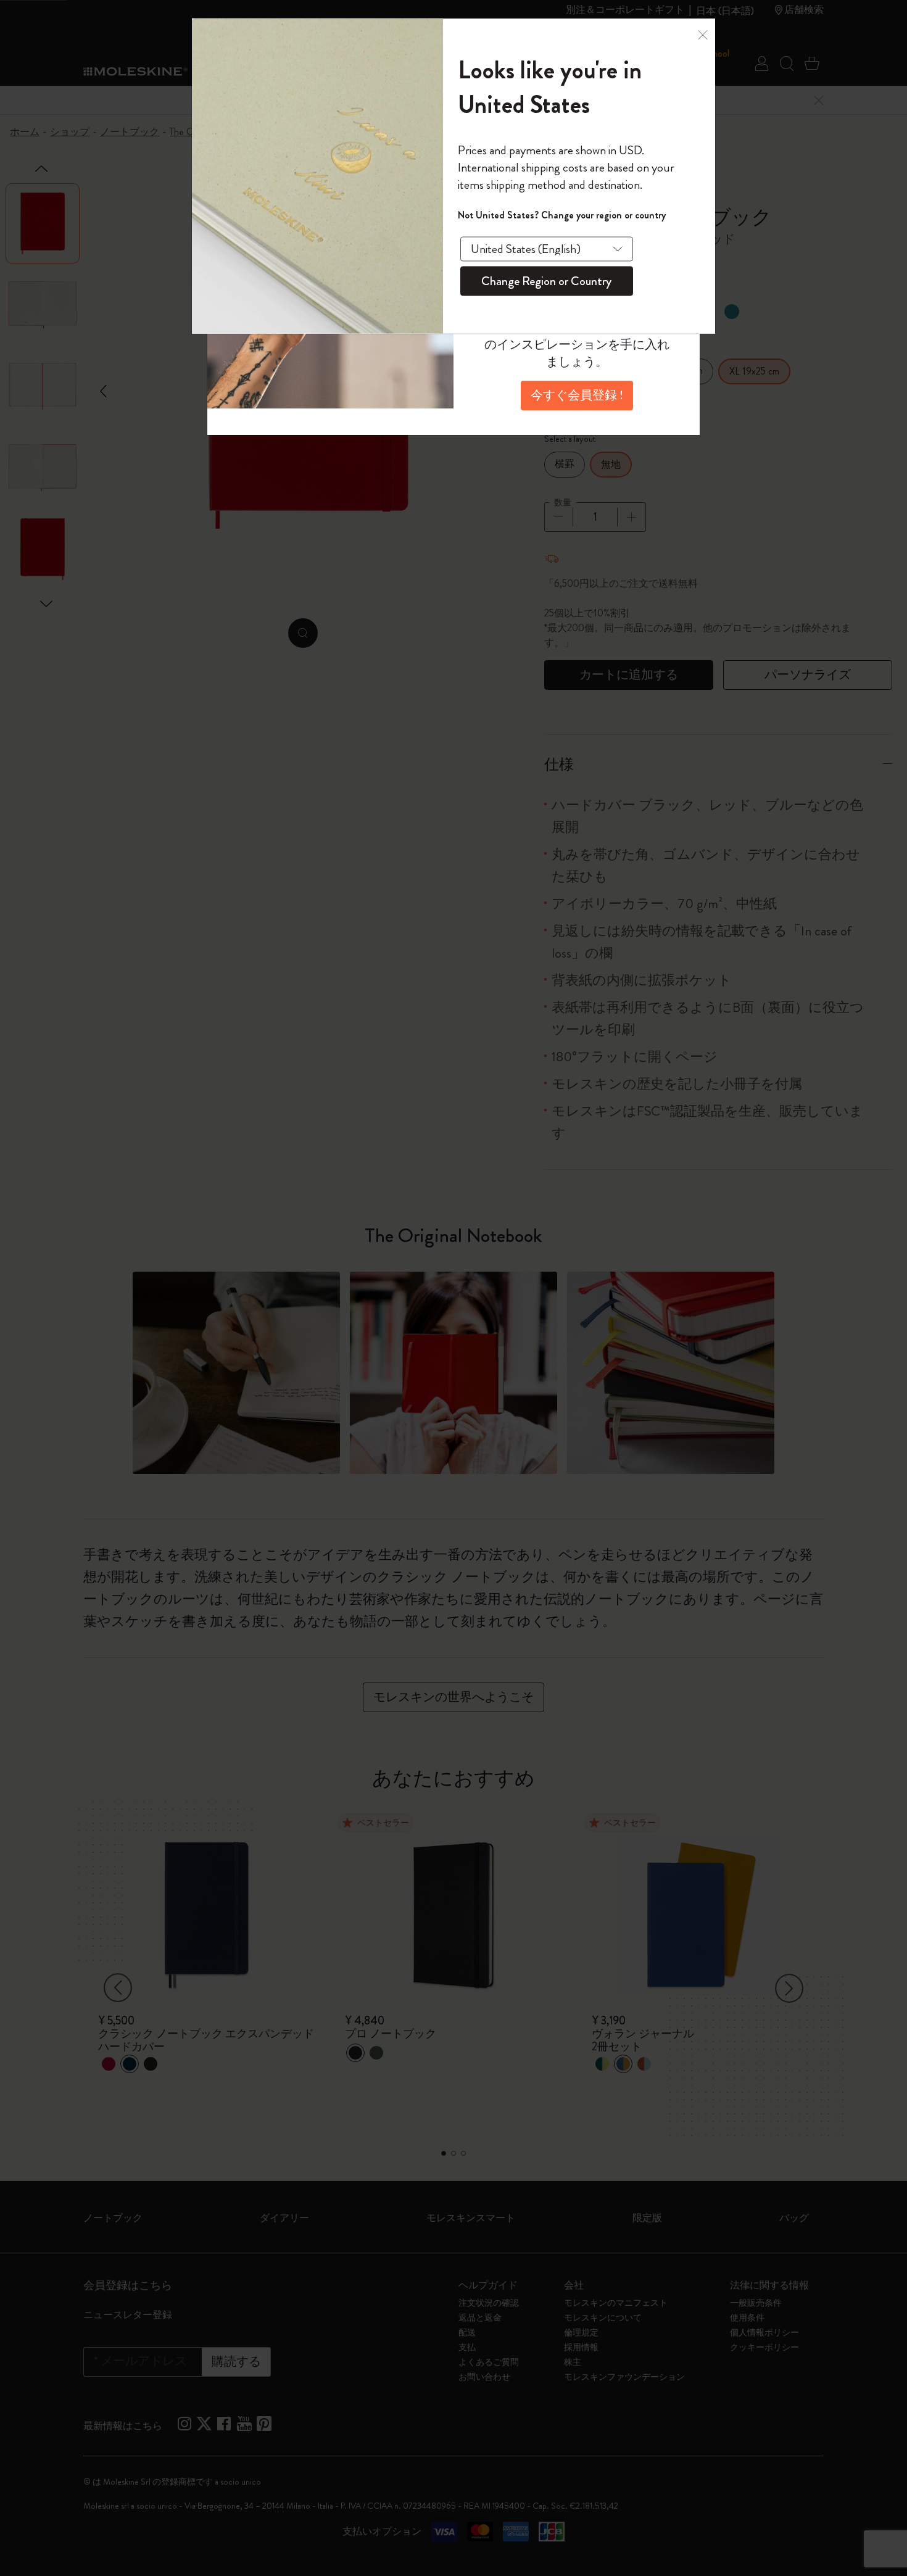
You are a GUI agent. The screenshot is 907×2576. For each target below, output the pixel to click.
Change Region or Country (546, 280)
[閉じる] (703, 35)
